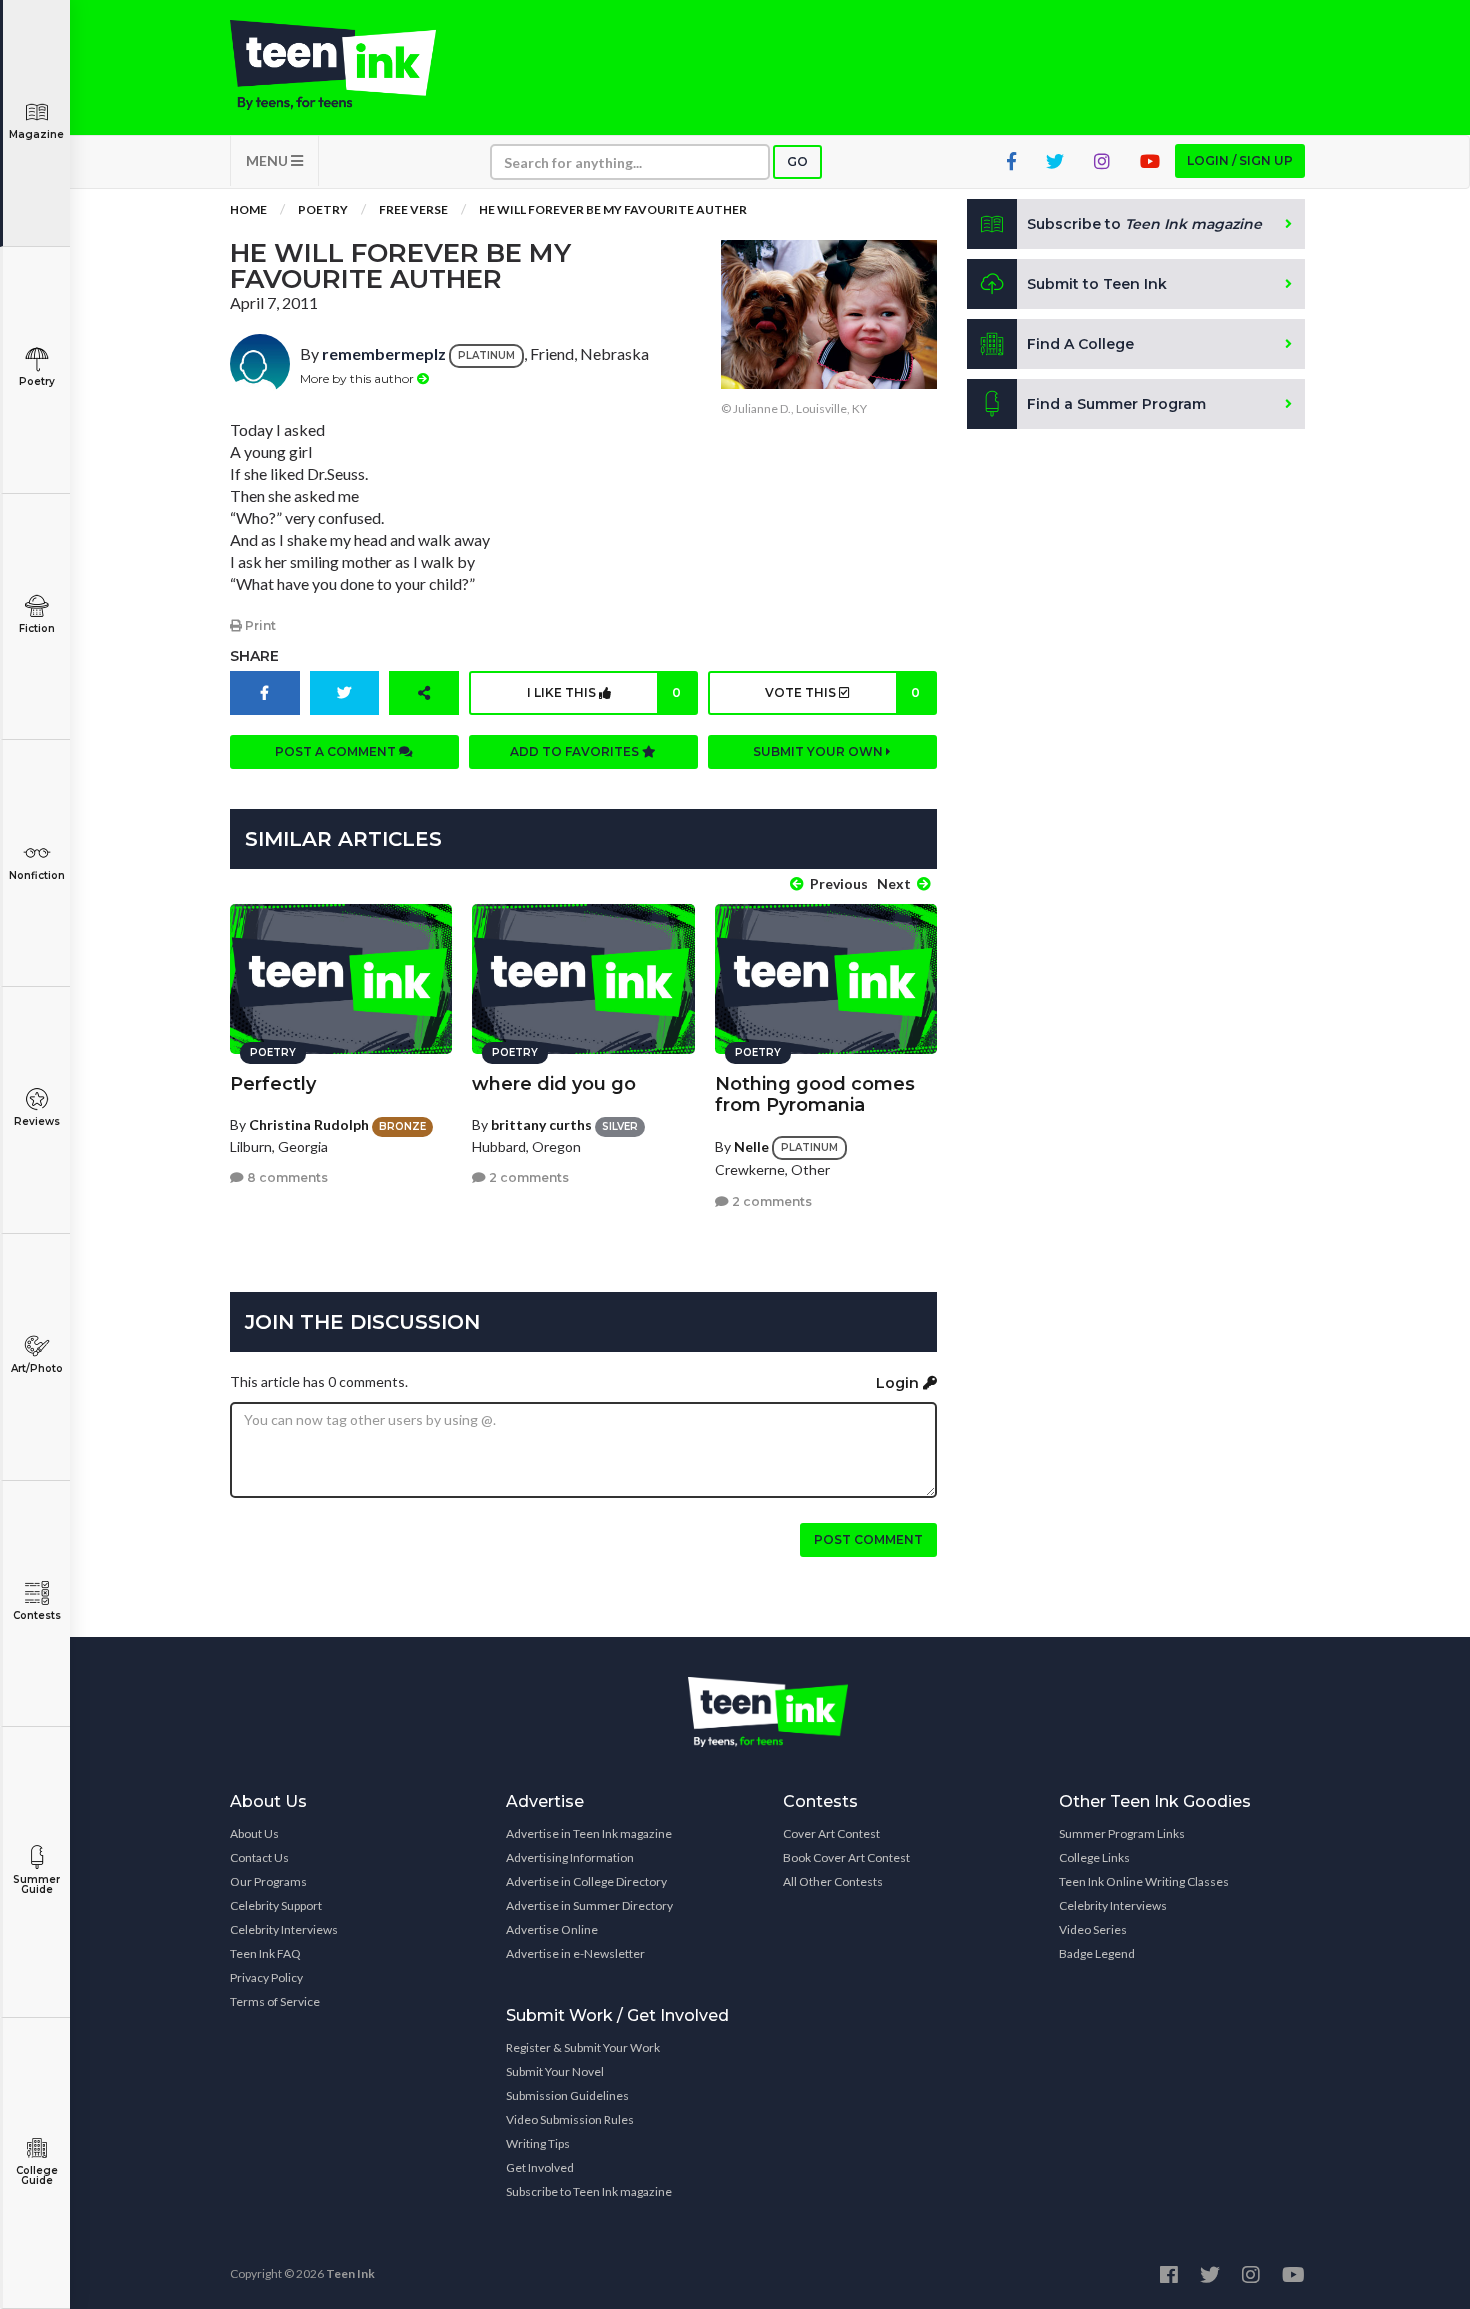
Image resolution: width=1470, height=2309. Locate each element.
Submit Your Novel (555, 2071)
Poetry (37, 381)
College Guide (37, 2175)
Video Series (1093, 1929)
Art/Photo (37, 1368)
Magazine (36, 134)
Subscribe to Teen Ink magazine (589, 2191)
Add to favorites (576, 751)
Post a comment (337, 751)
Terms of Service (275, 2001)
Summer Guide (36, 1884)
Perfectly (273, 1084)
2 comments (527, 1177)
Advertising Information (570, 1857)
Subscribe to (1144, 224)
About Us (254, 1833)
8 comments (286, 1177)
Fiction (37, 628)
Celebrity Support (276, 1905)
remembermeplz (384, 353)
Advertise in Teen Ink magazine (589, 1833)
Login (899, 1383)
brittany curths (541, 1124)
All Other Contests (833, 1881)
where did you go (554, 1084)
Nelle (751, 1146)
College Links (1094, 1857)
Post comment (868, 1539)
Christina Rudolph (309, 1124)
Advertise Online (552, 1929)
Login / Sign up (1240, 160)
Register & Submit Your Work (583, 2047)
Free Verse (413, 209)
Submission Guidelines (567, 2095)
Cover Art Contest (831, 1833)
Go (797, 161)
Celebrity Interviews (284, 1929)
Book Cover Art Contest (846, 1857)
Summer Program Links (1122, 1833)
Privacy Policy (266, 1977)
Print (259, 625)
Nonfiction (37, 875)
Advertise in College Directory (586, 1881)
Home (248, 209)
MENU (268, 160)
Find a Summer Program (1116, 404)
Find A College (1080, 344)
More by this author (358, 378)
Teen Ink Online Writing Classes (1144, 1881)
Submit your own (819, 751)
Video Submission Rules (570, 2119)
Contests (37, 1615)
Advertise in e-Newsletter (575, 1953)
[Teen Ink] (353, 65)
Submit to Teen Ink (1097, 284)
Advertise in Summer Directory (589, 1905)
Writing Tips (538, 2143)
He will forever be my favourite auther (613, 209)
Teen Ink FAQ (265, 1953)
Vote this (842, 692)
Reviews (37, 1121)
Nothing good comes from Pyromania (815, 1094)
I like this (604, 692)
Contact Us (259, 1857)
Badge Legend (1097, 1953)
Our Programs (268, 1881)
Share (254, 656)
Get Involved (540, 2167)
